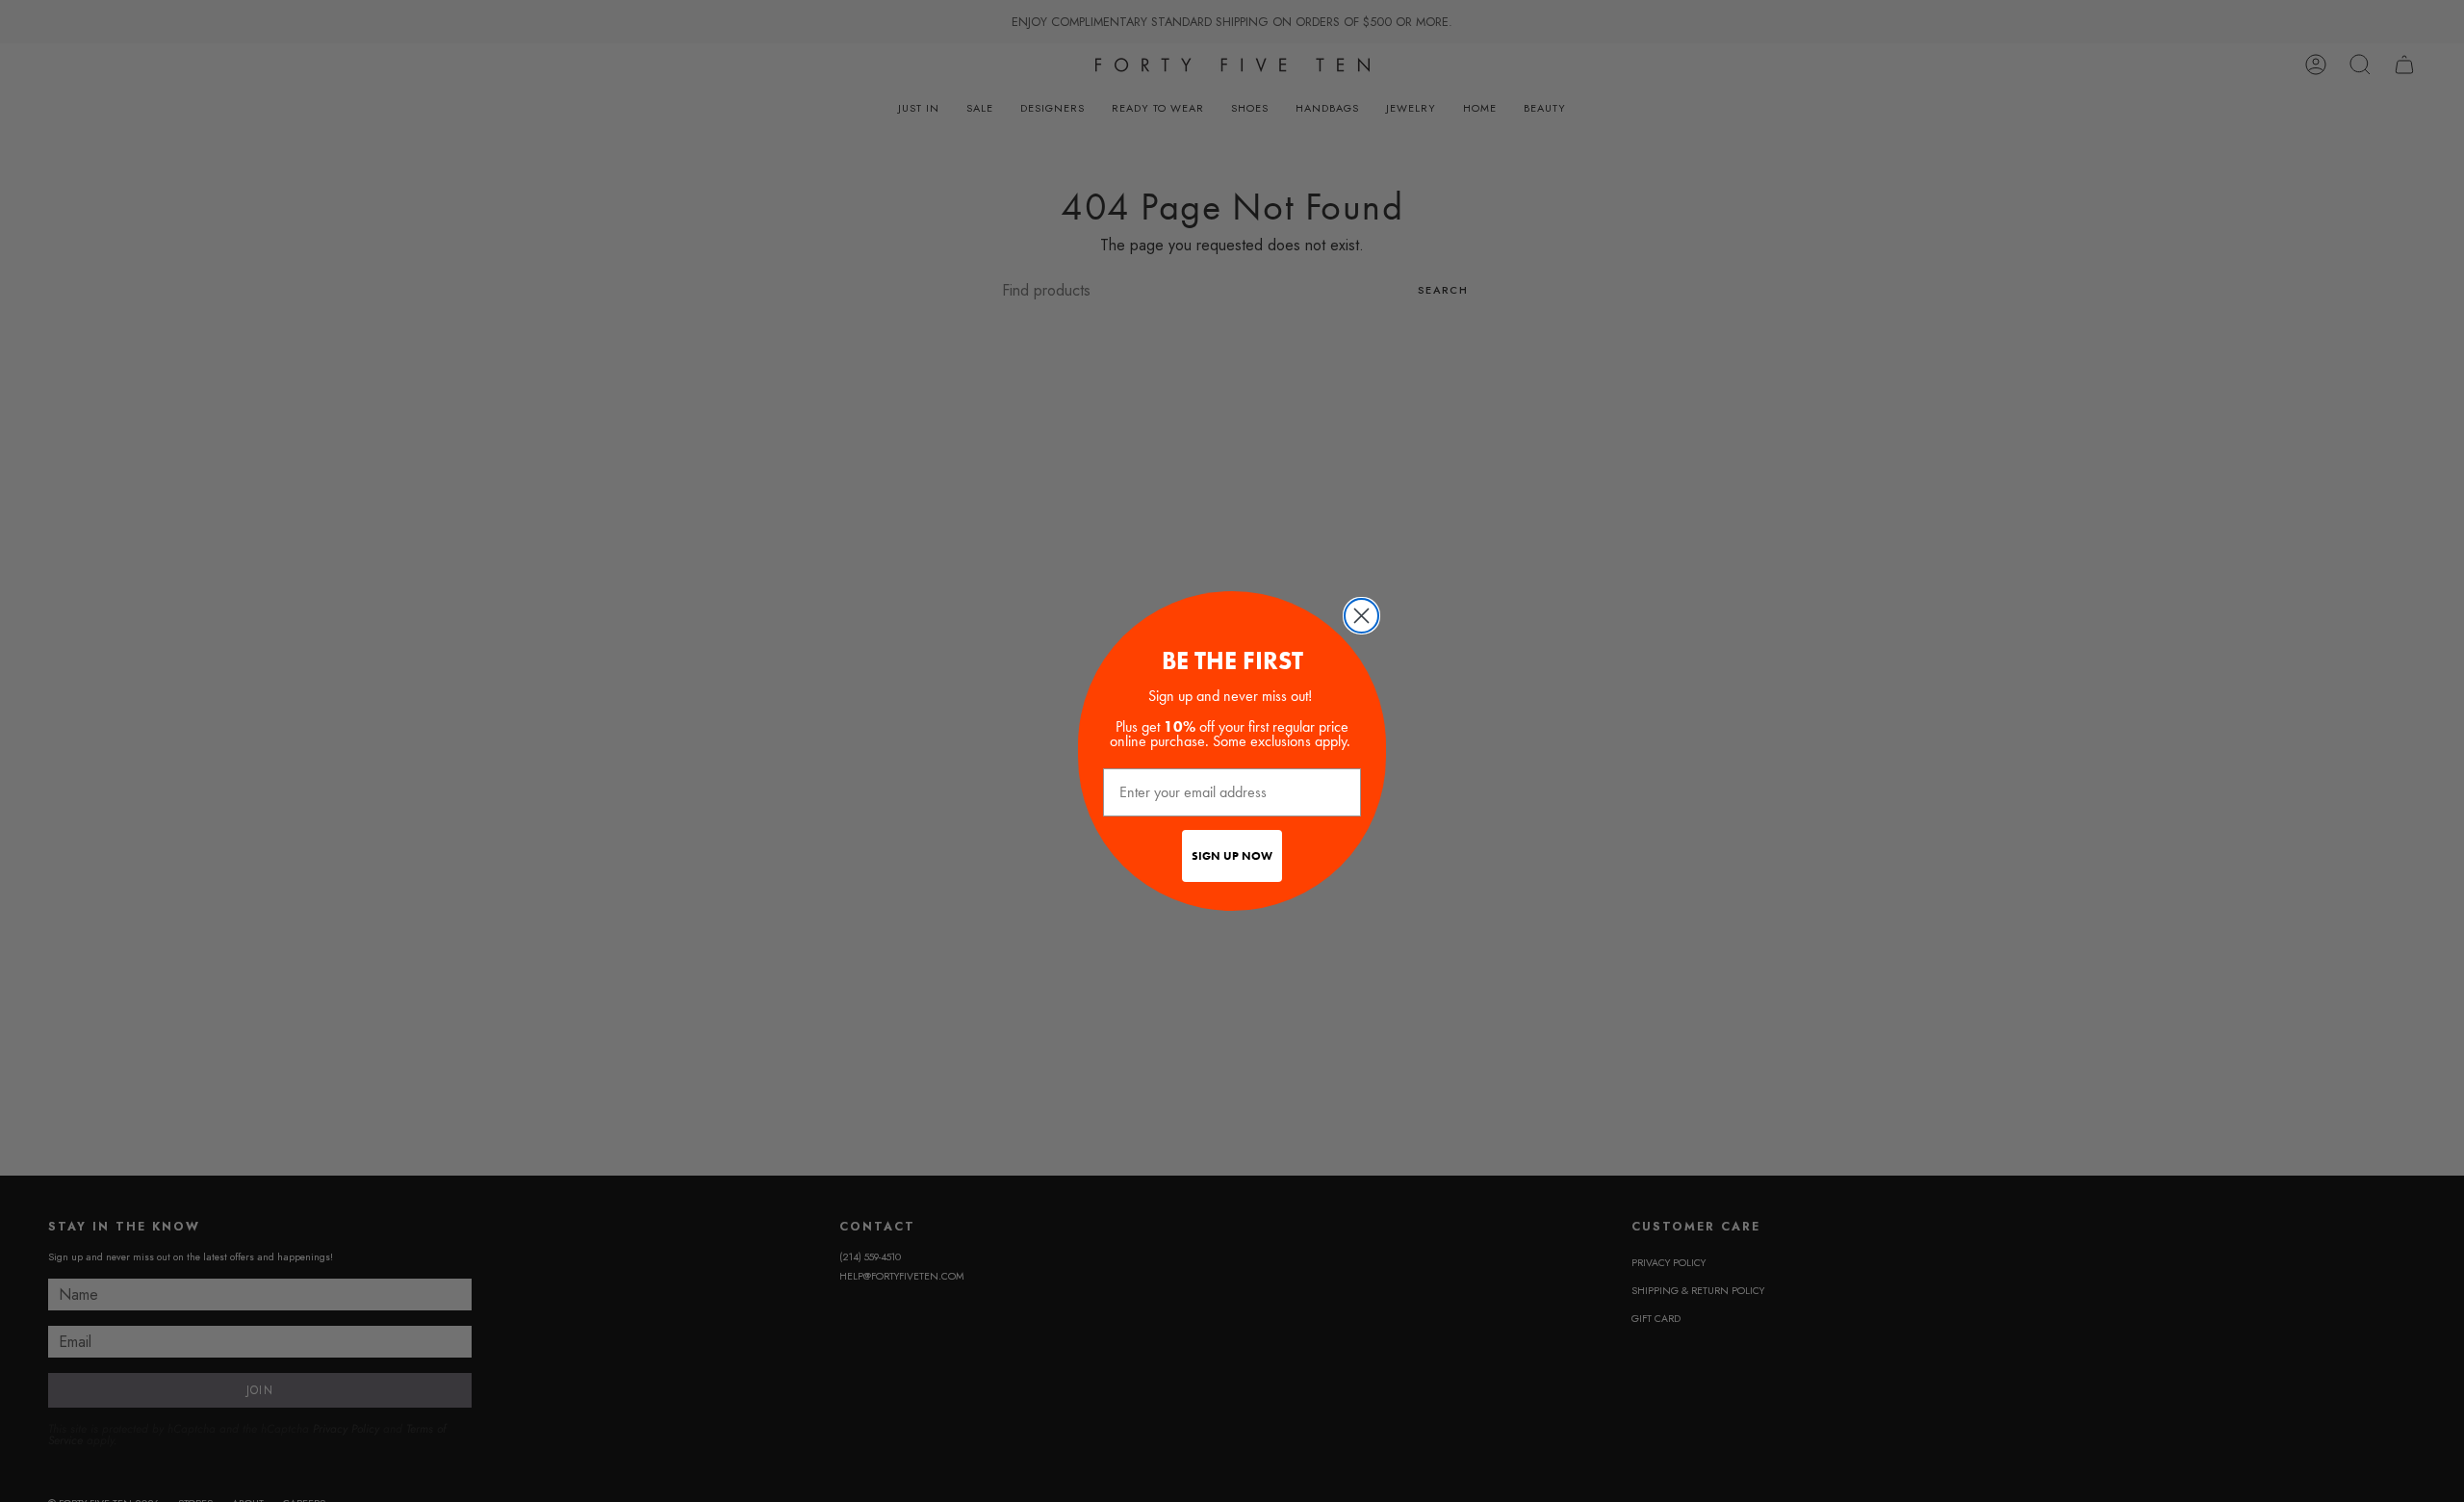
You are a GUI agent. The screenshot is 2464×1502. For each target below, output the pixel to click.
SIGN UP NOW (1232, 856)
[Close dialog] (1361, 616)
